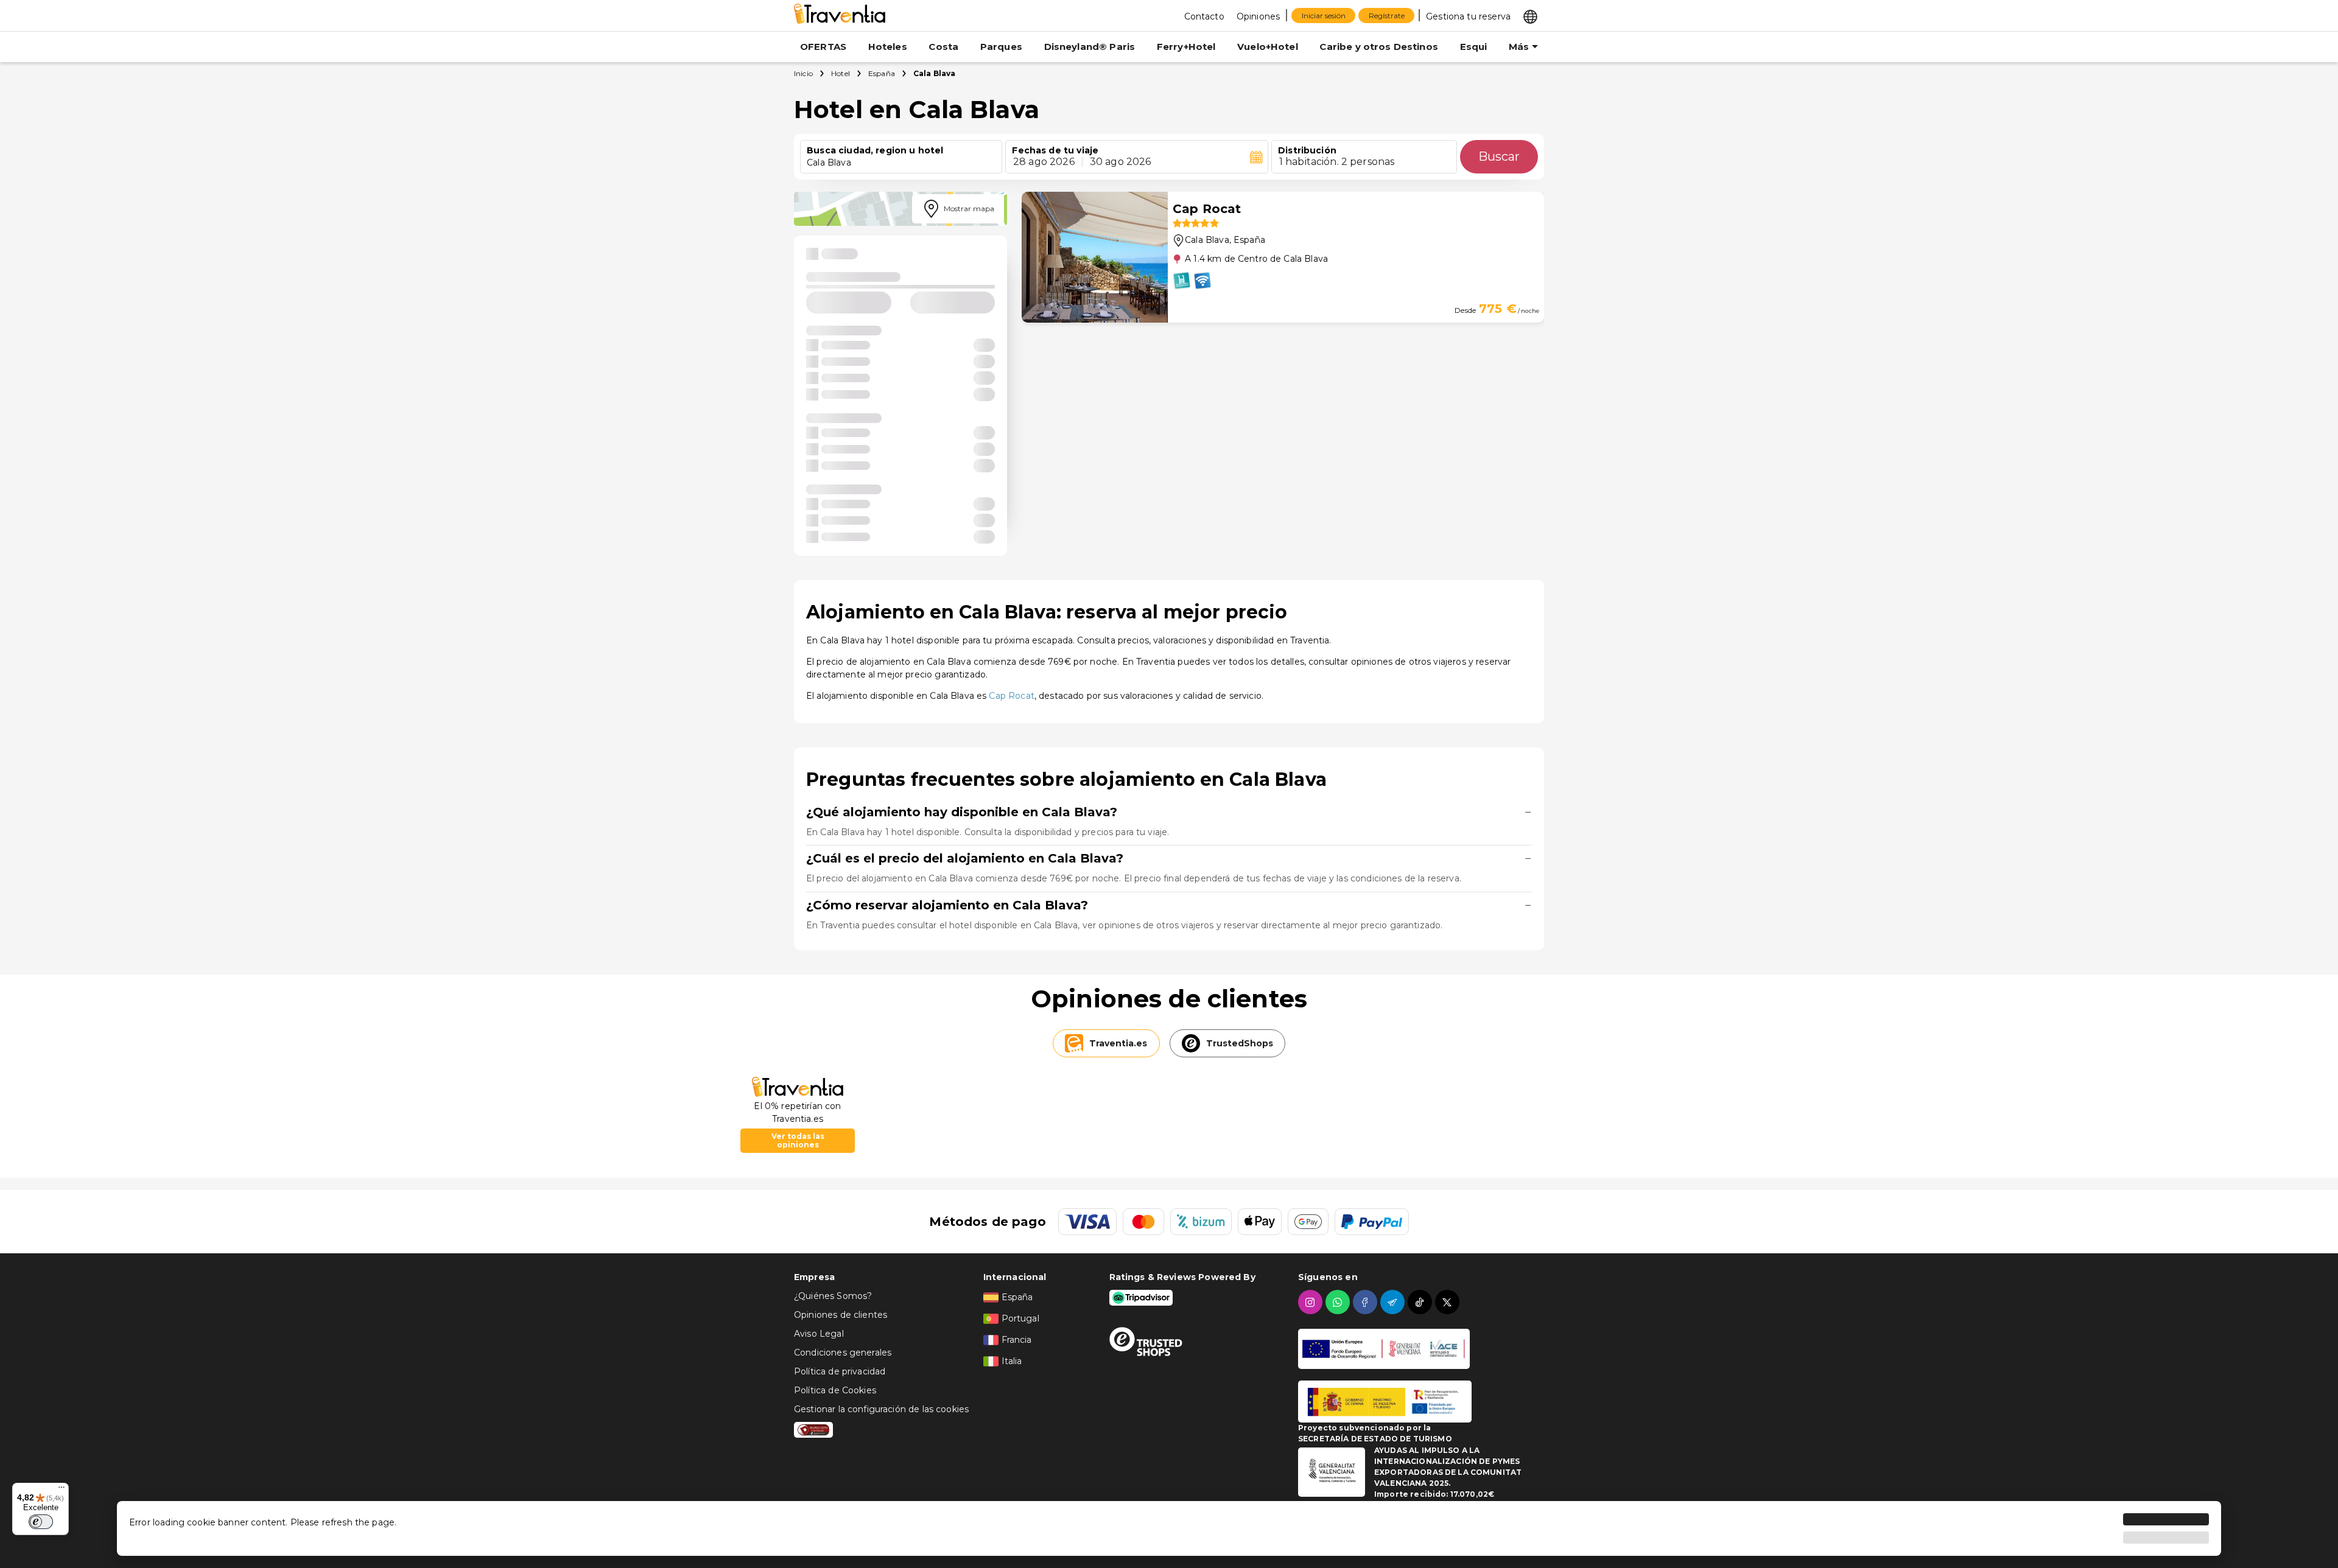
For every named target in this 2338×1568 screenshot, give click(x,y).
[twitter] (1449, 1302)
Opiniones (1258, 16)
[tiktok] (1421, 1302)
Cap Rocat (1011, 696)
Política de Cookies (835, 1390)
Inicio (803, 73)
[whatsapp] (1339, 1302)
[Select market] (1530, 16)
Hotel (841, 73)
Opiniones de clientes (841, 1315)
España (882, 73)
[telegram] (1394, 1302)
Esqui (1474, 47)
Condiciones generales (843, 1353)
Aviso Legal (819, 1334)
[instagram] (1312, 1302)
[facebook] (1367, 1302)
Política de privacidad (840, 1371)
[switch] (41, 1522)
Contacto (1204, 16)
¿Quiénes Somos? (833, 1296)
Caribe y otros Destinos (1378, 47)
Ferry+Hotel (1186, 47)
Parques (1001, 47)
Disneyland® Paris (1090, 47)
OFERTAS (823, 47)
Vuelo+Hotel (1268, 47)
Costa (943, 47)
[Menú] (61, 1490)
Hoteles (888, 47)
